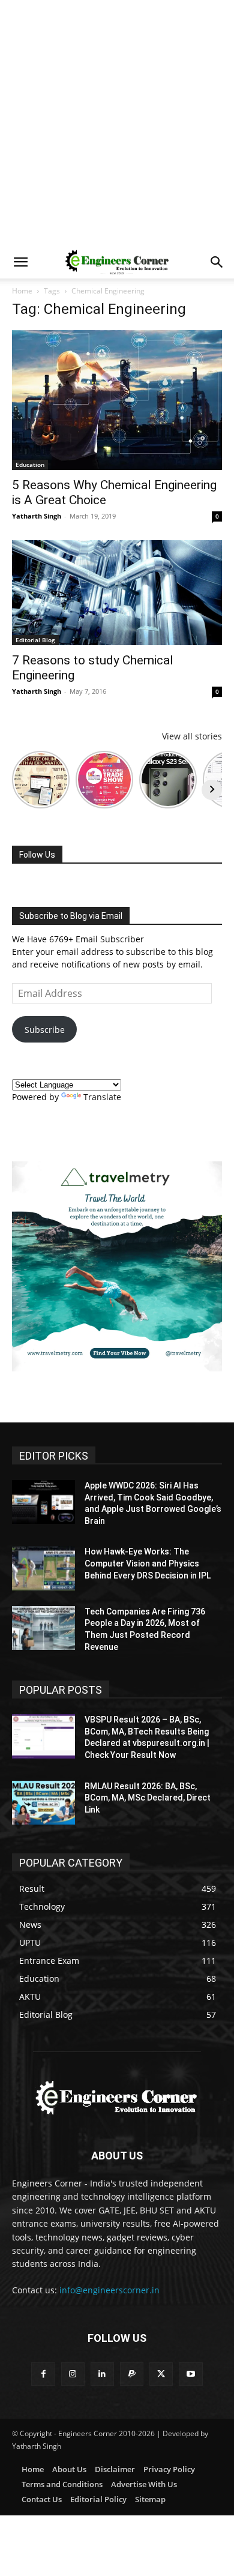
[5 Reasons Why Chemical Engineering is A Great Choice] (117, 400)
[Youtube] (190, 2374)
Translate (102, 1097)
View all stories (192, 736)
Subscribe (45, 1030)
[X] (161, 2374)
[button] (20, 262)
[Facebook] (43, 2374)
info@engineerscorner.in (109, 2290)
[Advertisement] (117, 123)
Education (30, 465)
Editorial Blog (35, 640)
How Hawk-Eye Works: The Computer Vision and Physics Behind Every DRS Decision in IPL (148, 1563)
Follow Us (37, 855)
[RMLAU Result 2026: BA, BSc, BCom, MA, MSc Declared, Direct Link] (43, 1803)
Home (22, 291)
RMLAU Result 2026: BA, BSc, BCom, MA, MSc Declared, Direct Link (148, 1798)
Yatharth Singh (37, 516)
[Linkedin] (102, 2374)
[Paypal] (132, 2374)
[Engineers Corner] (117, 2098)
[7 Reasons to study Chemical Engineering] (117, 593)
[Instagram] (73, 2374)
